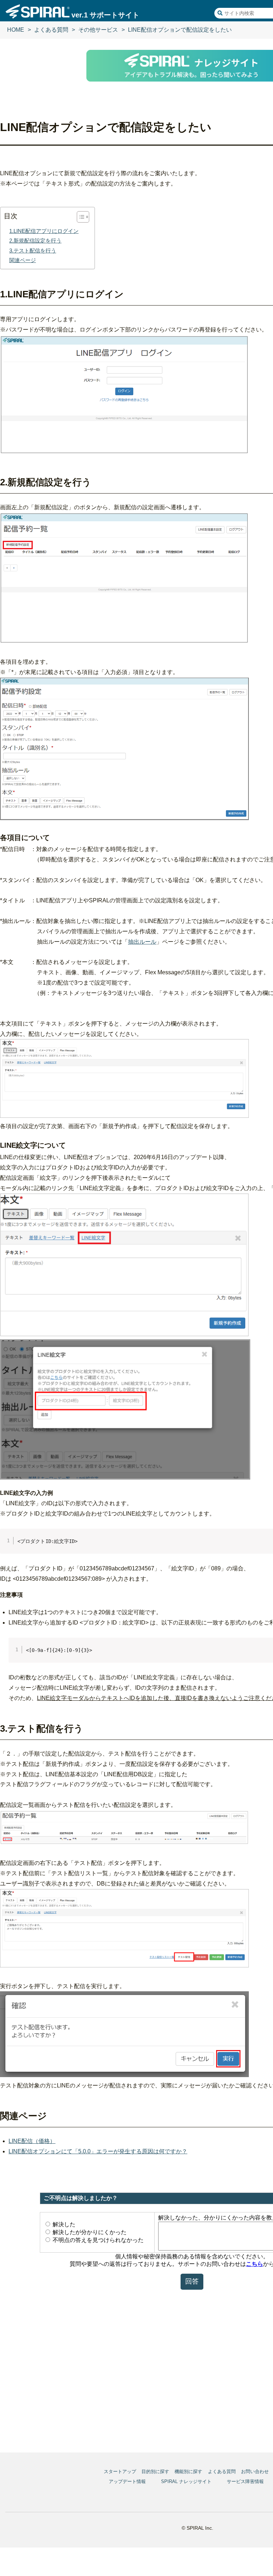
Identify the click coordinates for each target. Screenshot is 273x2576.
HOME (16, 30)
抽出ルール (142, 942)
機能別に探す (188, 2471)
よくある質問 (51, 30)
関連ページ (23, 260)
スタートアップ (120, 2471)
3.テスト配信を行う (33, 251)
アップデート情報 (127, 2481)
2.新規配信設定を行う (35, 241)
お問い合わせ (255, 2471)
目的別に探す (155, 2471)
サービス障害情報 (245, 2481)
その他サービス (98, 30)
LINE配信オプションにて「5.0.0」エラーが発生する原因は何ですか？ (98, 2151)
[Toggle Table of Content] (79, 217)
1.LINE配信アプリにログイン (44, 231)
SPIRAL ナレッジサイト (186, 2481)
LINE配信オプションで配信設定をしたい (180, 30)
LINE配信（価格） (32, 2141)
